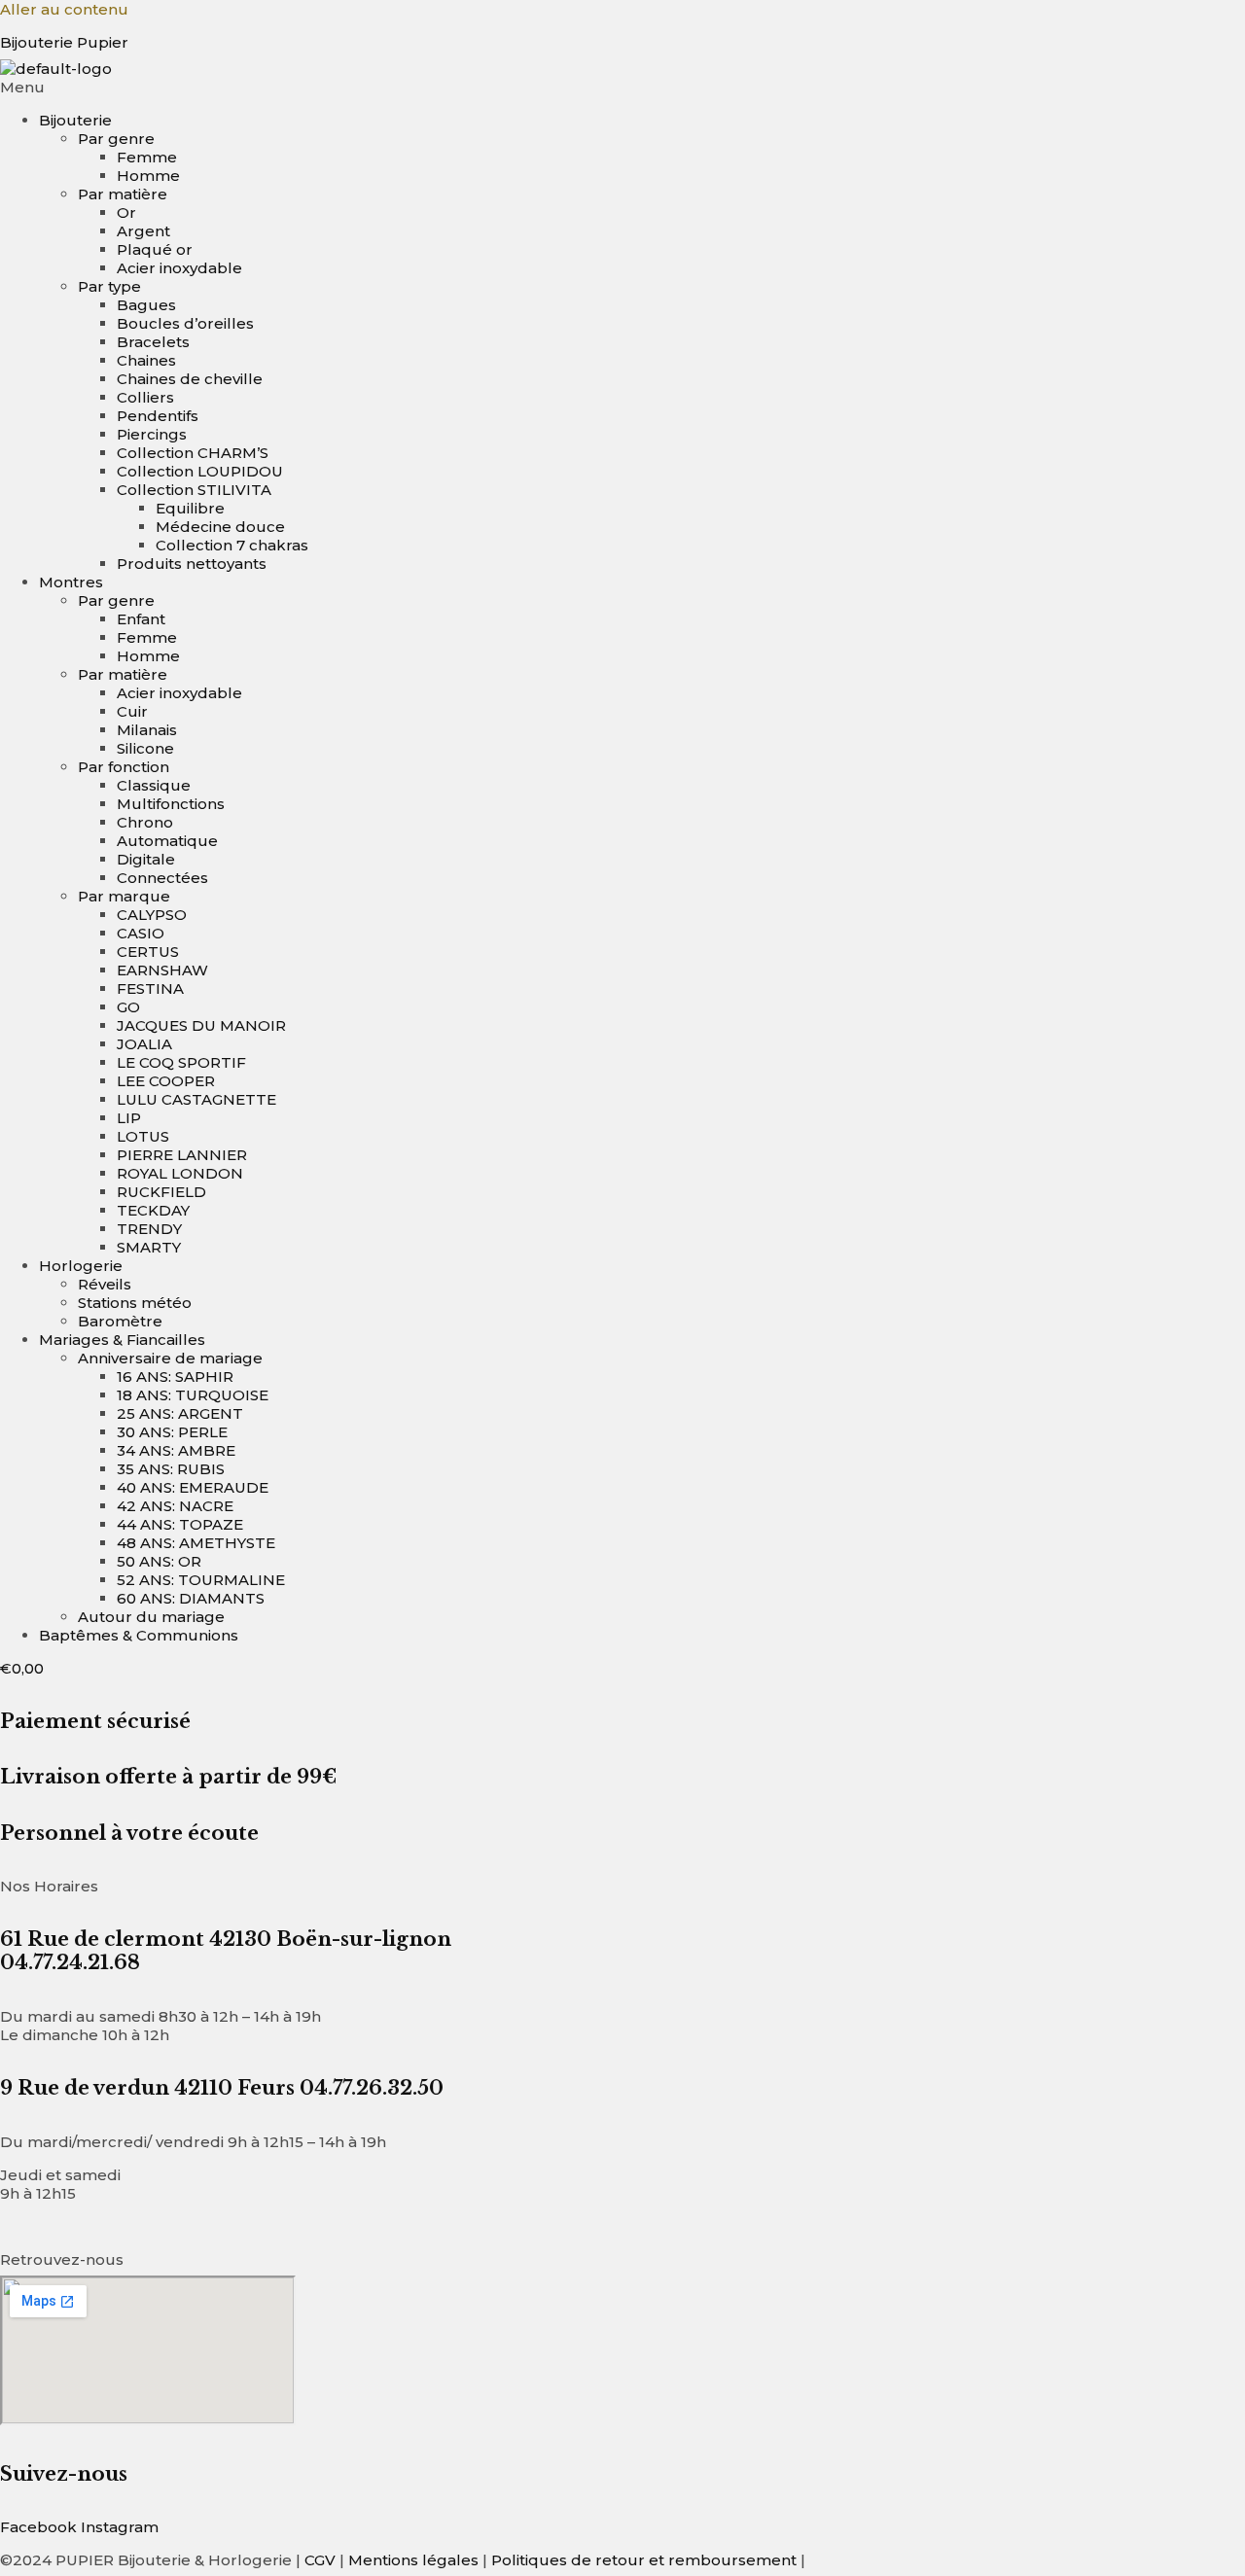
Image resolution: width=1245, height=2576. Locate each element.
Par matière (123, 194)
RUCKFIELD (161, 1192)
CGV (320, 2560)
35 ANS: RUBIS (171, 1469)
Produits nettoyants (192, 564)
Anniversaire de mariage (170, 1358)
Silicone (145, 748)
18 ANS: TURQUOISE (193, 1395)
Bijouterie (75, 120)
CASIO (141, 933)
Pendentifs (158, 416)
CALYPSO (152, 915)
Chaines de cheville (190, 379)
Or (126, 212)
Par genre (116, 139)
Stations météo (135, 1303)
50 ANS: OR (159, 1561)
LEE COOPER (166, 1081)
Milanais (147, 730)
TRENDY (149, 1229)
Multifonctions (171, 804)
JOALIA (144, 1044)
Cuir (132, 711)
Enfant (141, 619)
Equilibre (190, 508)
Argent (143, 231)
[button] (622, 87)
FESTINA (150, 988)
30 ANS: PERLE (172, 1432)
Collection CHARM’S (193, 453)
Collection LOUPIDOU (200, 471)
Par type (109, 286)
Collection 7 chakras (232, 545)
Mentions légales (413, 2560)
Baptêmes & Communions (139, 1635)
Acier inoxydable (179, 268)
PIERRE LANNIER (182, 1155)
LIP (129, 1118)
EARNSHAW (162, 970)
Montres (71, 582)
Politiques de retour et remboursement (644, 2560)
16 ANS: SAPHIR (175, 1376)
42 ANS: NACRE (175, 1506)
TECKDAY (153, 1210)
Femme (147, 157)
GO (128, 1007)
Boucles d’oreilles (185, 323)
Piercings (152, 434)
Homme (148, 176)
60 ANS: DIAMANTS (191, 1598)
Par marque (124, 896)
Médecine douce (220, 527)
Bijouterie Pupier (64, 42)
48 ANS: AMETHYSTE (196, 1543)
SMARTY (149, 1247)
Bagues (146, 305)
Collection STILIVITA (194, 490)
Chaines (146, 360)
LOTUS (143, 1136)
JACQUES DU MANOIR (201, 1025)
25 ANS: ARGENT (180, 1413)
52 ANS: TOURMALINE (201, 1580)
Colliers (145, 397)
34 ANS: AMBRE (176, 1450)
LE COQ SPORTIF (181, 1062)
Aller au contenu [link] (64, 9)
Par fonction (124, 767)
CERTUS (148, 952)
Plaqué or (155, 249)
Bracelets (153, 342)
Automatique (167, 841)
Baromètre (120, 1321)
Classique (154, 785)
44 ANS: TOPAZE (180, 1524)
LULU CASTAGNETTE (196, 1099)
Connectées (162, 878)
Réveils (105, 1284)
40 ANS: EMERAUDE (193, 1487)
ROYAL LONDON (180, 1173)
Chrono (145, 822)
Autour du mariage (151, 1617)
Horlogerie (81, 1266)
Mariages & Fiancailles (122, 1340)
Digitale (146, 859)
